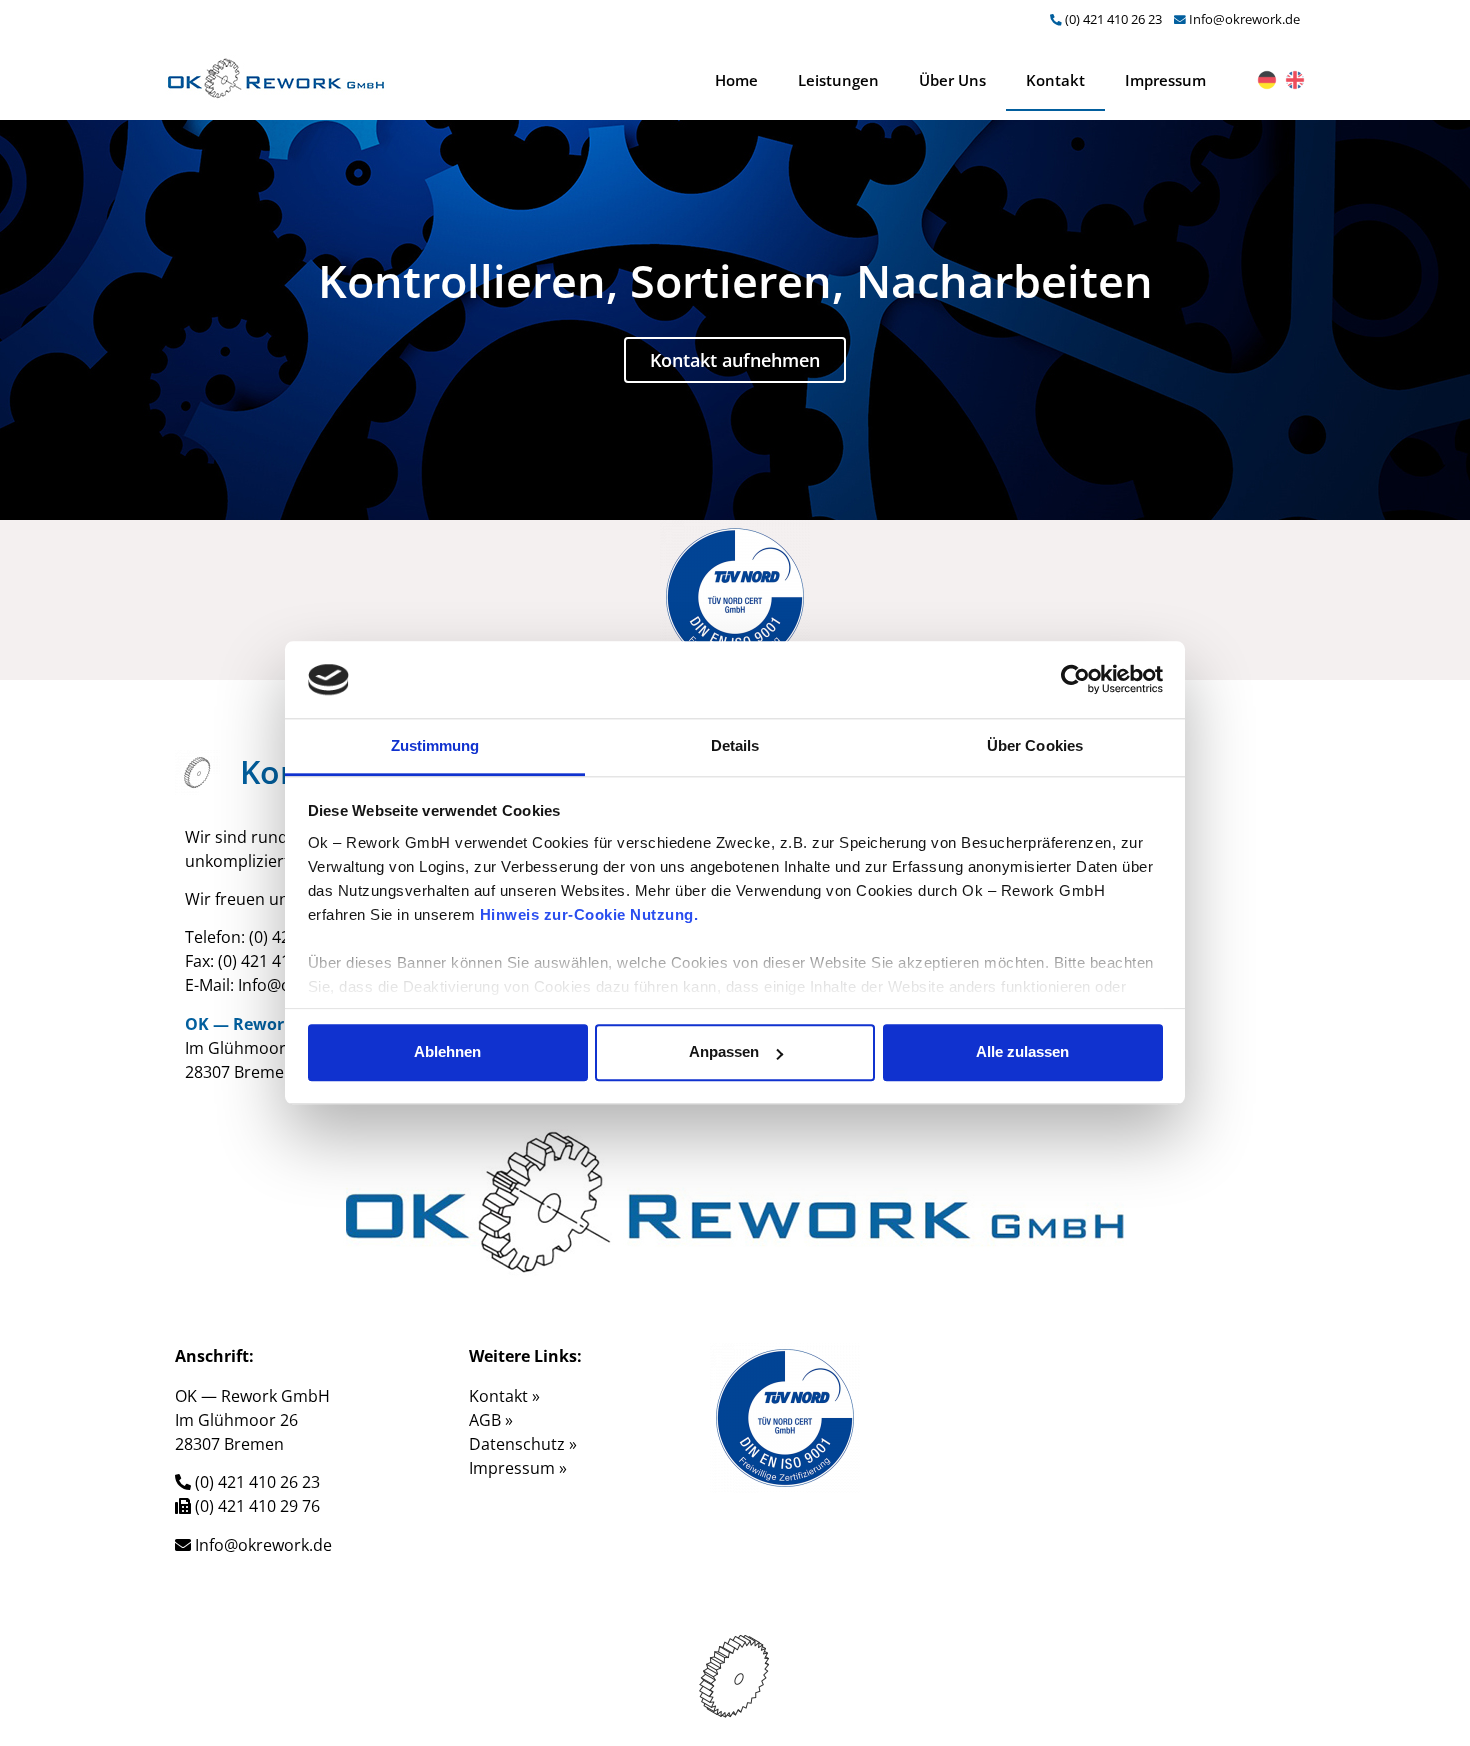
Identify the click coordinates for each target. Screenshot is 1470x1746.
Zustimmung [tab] (435, 745)
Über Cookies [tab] (1035, 745)
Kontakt (1055, 80)
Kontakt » (504, 1396)
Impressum (1165, 80)
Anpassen (724, 1052)
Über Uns (952, 80)
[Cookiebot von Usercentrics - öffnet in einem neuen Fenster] (1075, 680)
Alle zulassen (1022, 1052)
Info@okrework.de (1244, 19)
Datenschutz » (523, 1444)
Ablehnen (447, 1052)
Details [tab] (735, 745)
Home (736, 80)
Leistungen (838, 80)
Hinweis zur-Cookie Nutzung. (589, 914)
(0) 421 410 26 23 (1113, 19)
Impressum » (518, 1468)
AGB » (491, 1420)
